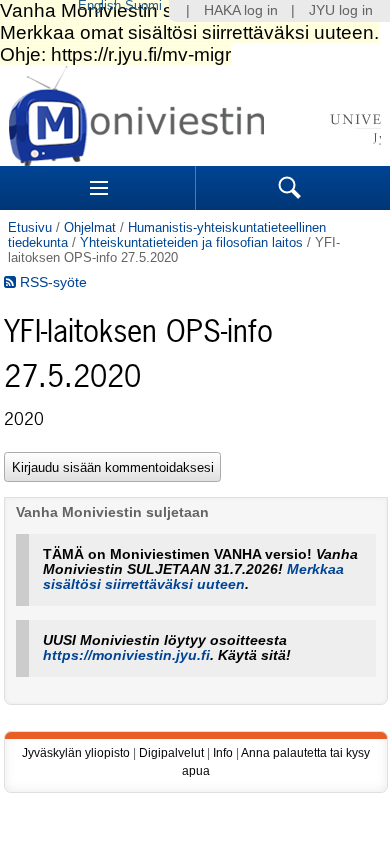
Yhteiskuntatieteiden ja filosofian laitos (191, 242)
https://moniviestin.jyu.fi (126, 655)
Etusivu (30, 227)
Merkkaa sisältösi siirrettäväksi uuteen (193, 577)
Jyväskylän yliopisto (76, 753)
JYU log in (341, 10)
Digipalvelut (171, 753)
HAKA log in (241, 10)
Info (223, 753)
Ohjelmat (90, 227)
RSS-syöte (51, 282)
